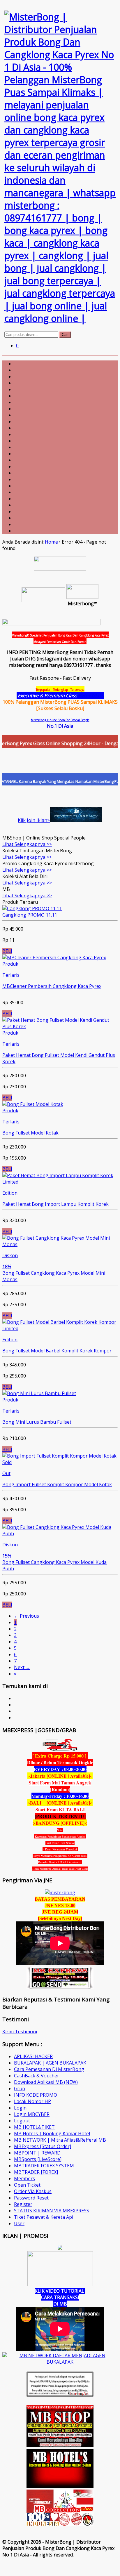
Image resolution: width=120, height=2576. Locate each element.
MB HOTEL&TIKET (34, 2127)
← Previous (27, 1616)
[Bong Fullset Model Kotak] (33, 1104)
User (19, 2223)
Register (23, 2204)
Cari (65, 335)
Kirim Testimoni (20, 2032)
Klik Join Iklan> (34, 820)
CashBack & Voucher (37, 2076)
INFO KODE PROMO (36, 2095)
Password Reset (31, 2198)
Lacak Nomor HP (32, 2101)
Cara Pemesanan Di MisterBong (49, 2069)
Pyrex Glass (91, 695)
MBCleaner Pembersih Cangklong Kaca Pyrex (52, 986)
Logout (22, 2121)
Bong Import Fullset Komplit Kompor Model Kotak (57, 1484)
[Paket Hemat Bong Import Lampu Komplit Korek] (58, 1175)
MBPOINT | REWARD (37, 2153)
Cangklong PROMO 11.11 (30, 915)
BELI (7, 951)
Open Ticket (27, 2185)
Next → (22, 1667)
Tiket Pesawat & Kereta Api (44, 2217)
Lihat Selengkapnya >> (27, 844)
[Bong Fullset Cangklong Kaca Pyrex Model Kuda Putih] (60, 1534)
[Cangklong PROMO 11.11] (32, 908)
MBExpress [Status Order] (43, 2146)
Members (24, 2178)
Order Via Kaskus (33, 2191)
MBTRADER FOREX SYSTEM (44, 2166)
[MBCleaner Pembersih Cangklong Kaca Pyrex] (54, 957)
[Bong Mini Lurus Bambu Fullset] (39, 1393)
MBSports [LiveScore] (38, 2159)
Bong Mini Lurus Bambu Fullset (37, 1422)
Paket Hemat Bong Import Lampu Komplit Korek (55, 1204)
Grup (20, 2088)
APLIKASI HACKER (33, 2056)
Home (51, 542)
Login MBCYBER (32, 2114)
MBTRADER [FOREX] (36, 2172)
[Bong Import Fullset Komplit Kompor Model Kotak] (59, 1456)
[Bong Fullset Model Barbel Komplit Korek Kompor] (59, 1322)
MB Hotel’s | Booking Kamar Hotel (52, 2133)
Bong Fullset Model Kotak (30, 1133)
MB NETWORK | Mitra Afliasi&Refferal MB (60, 2140)
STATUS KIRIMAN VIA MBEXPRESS (52, 2211)
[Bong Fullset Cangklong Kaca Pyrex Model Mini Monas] (60, 1244)
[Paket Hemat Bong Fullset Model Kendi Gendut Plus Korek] (60, 1026)
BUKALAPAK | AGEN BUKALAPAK (50, 2063)
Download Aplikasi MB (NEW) (46, 2082)
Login (20, 2108)
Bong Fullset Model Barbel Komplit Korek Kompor (57, 1351)
